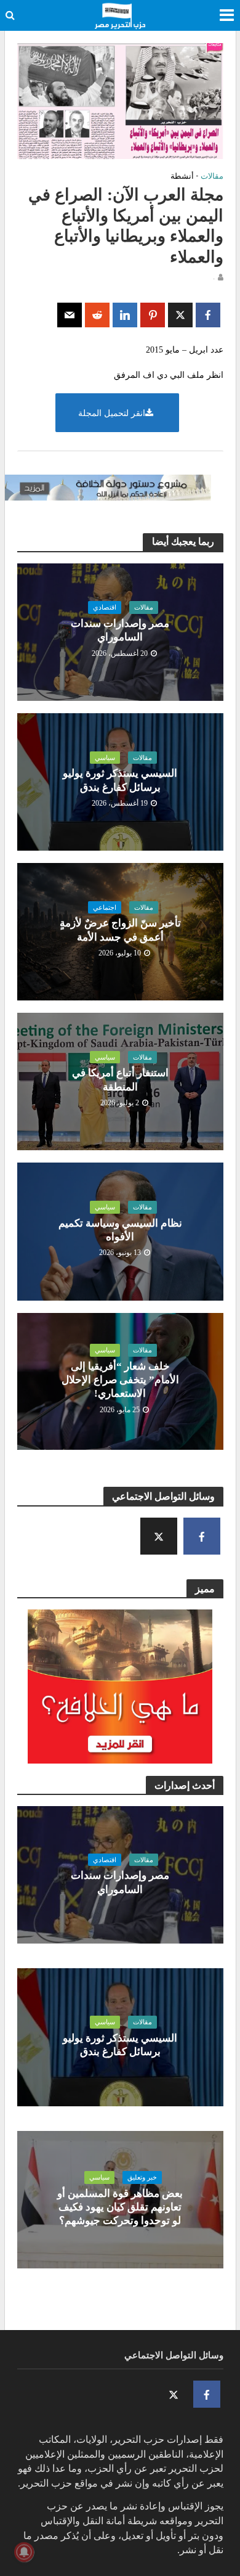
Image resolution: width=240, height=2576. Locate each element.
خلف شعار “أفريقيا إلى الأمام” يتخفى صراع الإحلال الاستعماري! (120, 1380)
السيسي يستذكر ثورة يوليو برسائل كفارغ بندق (120, 780)
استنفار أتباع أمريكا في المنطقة (120, 1080)
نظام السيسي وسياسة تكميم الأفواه (120, 1230)
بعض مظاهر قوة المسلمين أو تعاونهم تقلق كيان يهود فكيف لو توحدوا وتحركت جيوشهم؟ (120, 2207)
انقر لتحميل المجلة (112, 413)
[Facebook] (202, 1536)
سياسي (105, 758)
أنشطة (182, 176)
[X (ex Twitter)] (159, 1536)
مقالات (212, 176)
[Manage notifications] (24, 2552)
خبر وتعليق (142, 2177)
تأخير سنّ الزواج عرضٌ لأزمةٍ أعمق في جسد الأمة (120, 930)
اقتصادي (105, 607)
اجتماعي (105, 907)
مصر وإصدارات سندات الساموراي (120, 630)
